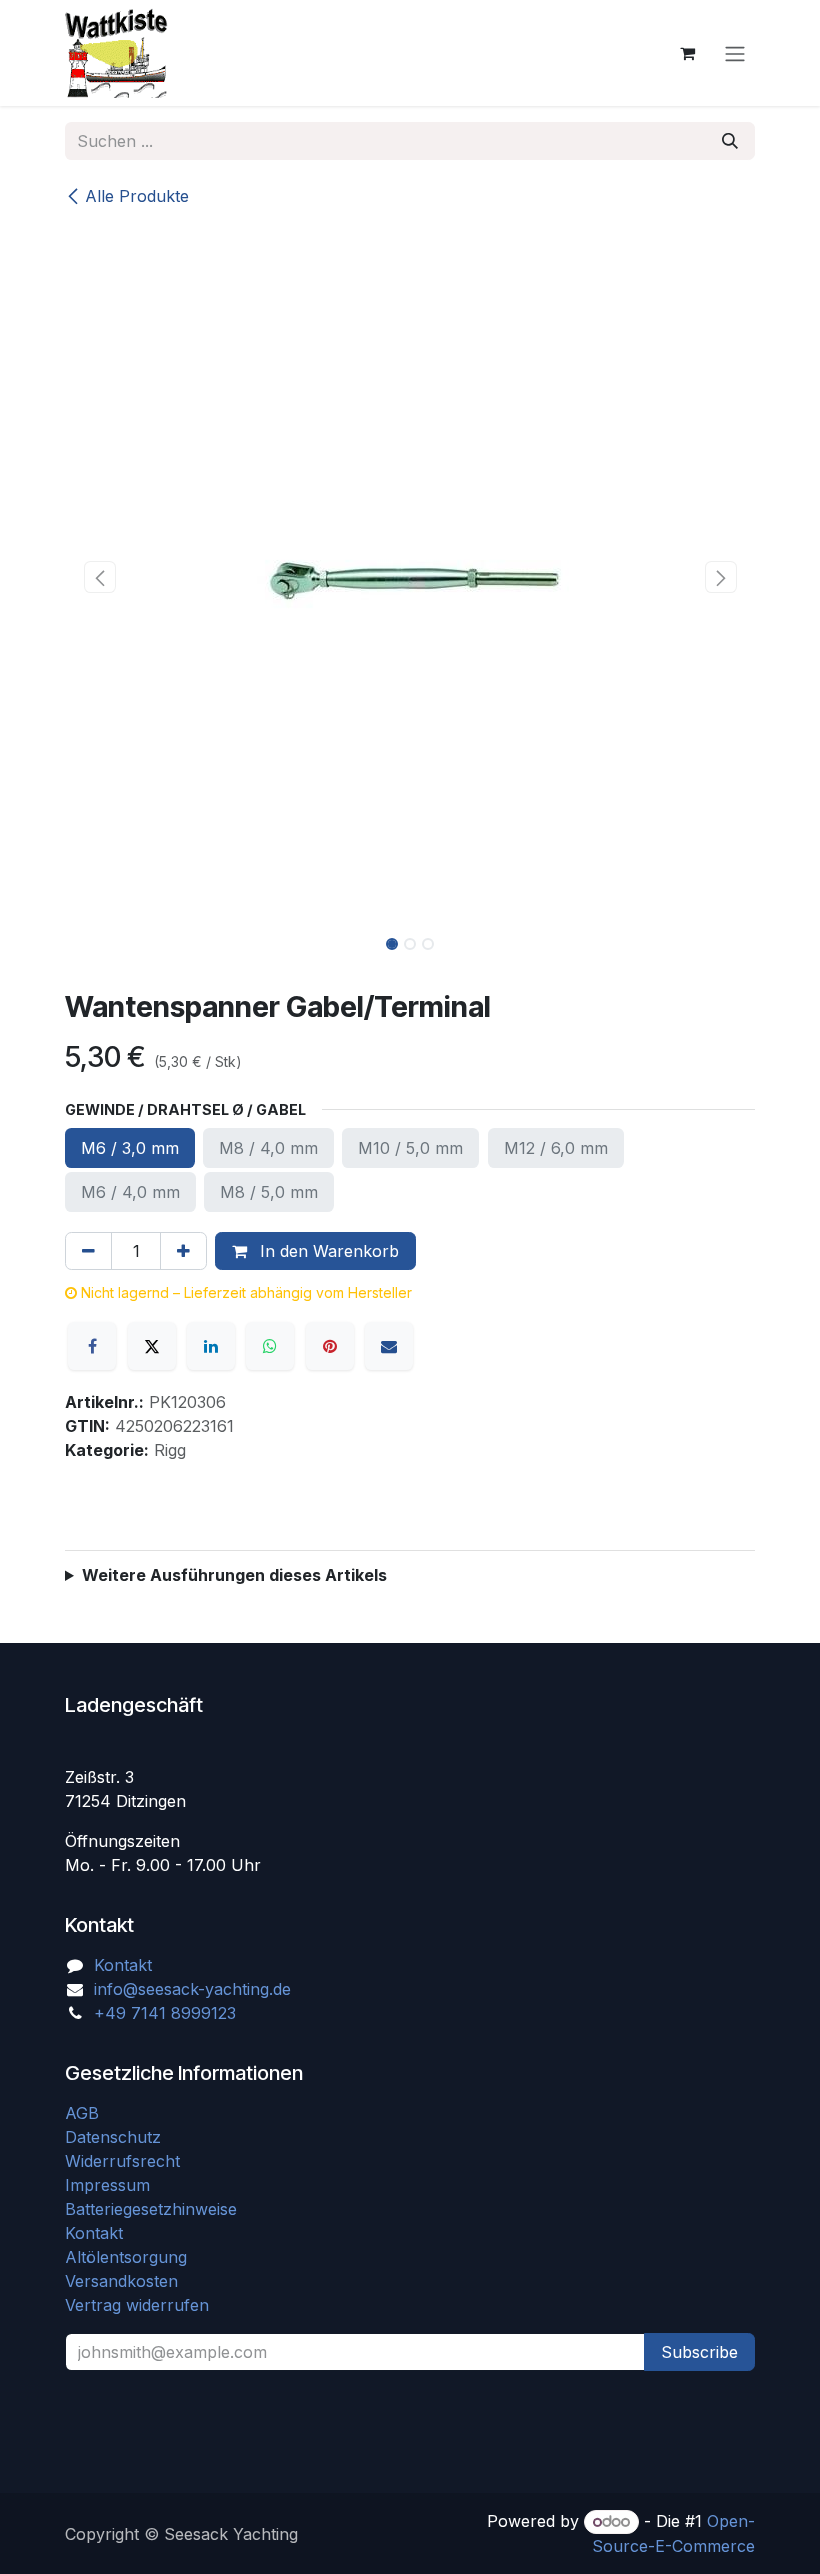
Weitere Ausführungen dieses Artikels (234, 1575)
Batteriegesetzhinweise (151, 2209)
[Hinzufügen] (183, 1251)
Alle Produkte (137, 196)
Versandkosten (129, 2281)
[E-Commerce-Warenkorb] (687, 53)
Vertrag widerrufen (137, 2305)
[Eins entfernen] (88, 1251)
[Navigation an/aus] (735, 53)
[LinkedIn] (211, 1346)
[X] (152, 1346)
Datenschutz (113, 2137)
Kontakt (123, 1965)
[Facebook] (92, 1346)
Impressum (107, 2185)
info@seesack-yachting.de (192, 1989)
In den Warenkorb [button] (327, 1251)
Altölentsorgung (126, 2257)
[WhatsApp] (270, 1346)
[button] (99, 577)
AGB (84, 2113)
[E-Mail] (389, 1346)
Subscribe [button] (699, 2352)
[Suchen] (730, 141)
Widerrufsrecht (122, 2161)
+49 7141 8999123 (165, 2013)
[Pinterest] (330, 1346)
